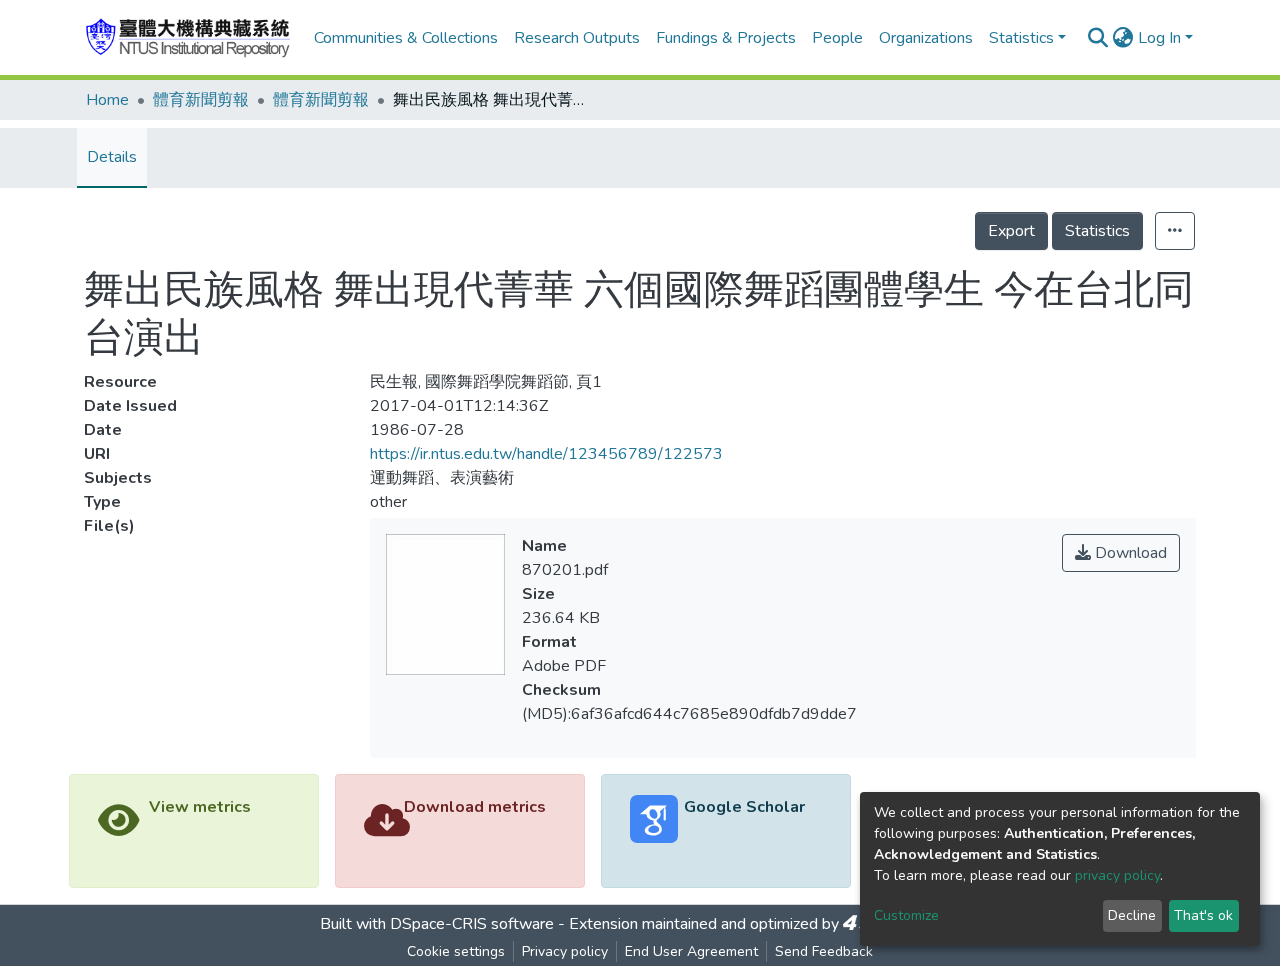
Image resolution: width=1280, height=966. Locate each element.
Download (1129, 553)
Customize (906, 915)
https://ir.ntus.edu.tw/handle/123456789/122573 (546, 454)
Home (107, 100)
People (837, 38)
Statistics (1097, 231)
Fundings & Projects (726, 38)
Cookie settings (456, 951)
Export (1011, 231)
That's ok (1203, 915)
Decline (1132, 915)
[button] (1123, 38)
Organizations (926, 38)
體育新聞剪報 (201, 100)
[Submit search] (1098, 38)
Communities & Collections (406, 38)
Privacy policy (565, 951)
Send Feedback (824, 951)
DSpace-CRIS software (472, 924)
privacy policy (1117, 875)
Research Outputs (577, 38)
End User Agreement (691, 951)
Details (112, 157)
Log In (1159, 38)
